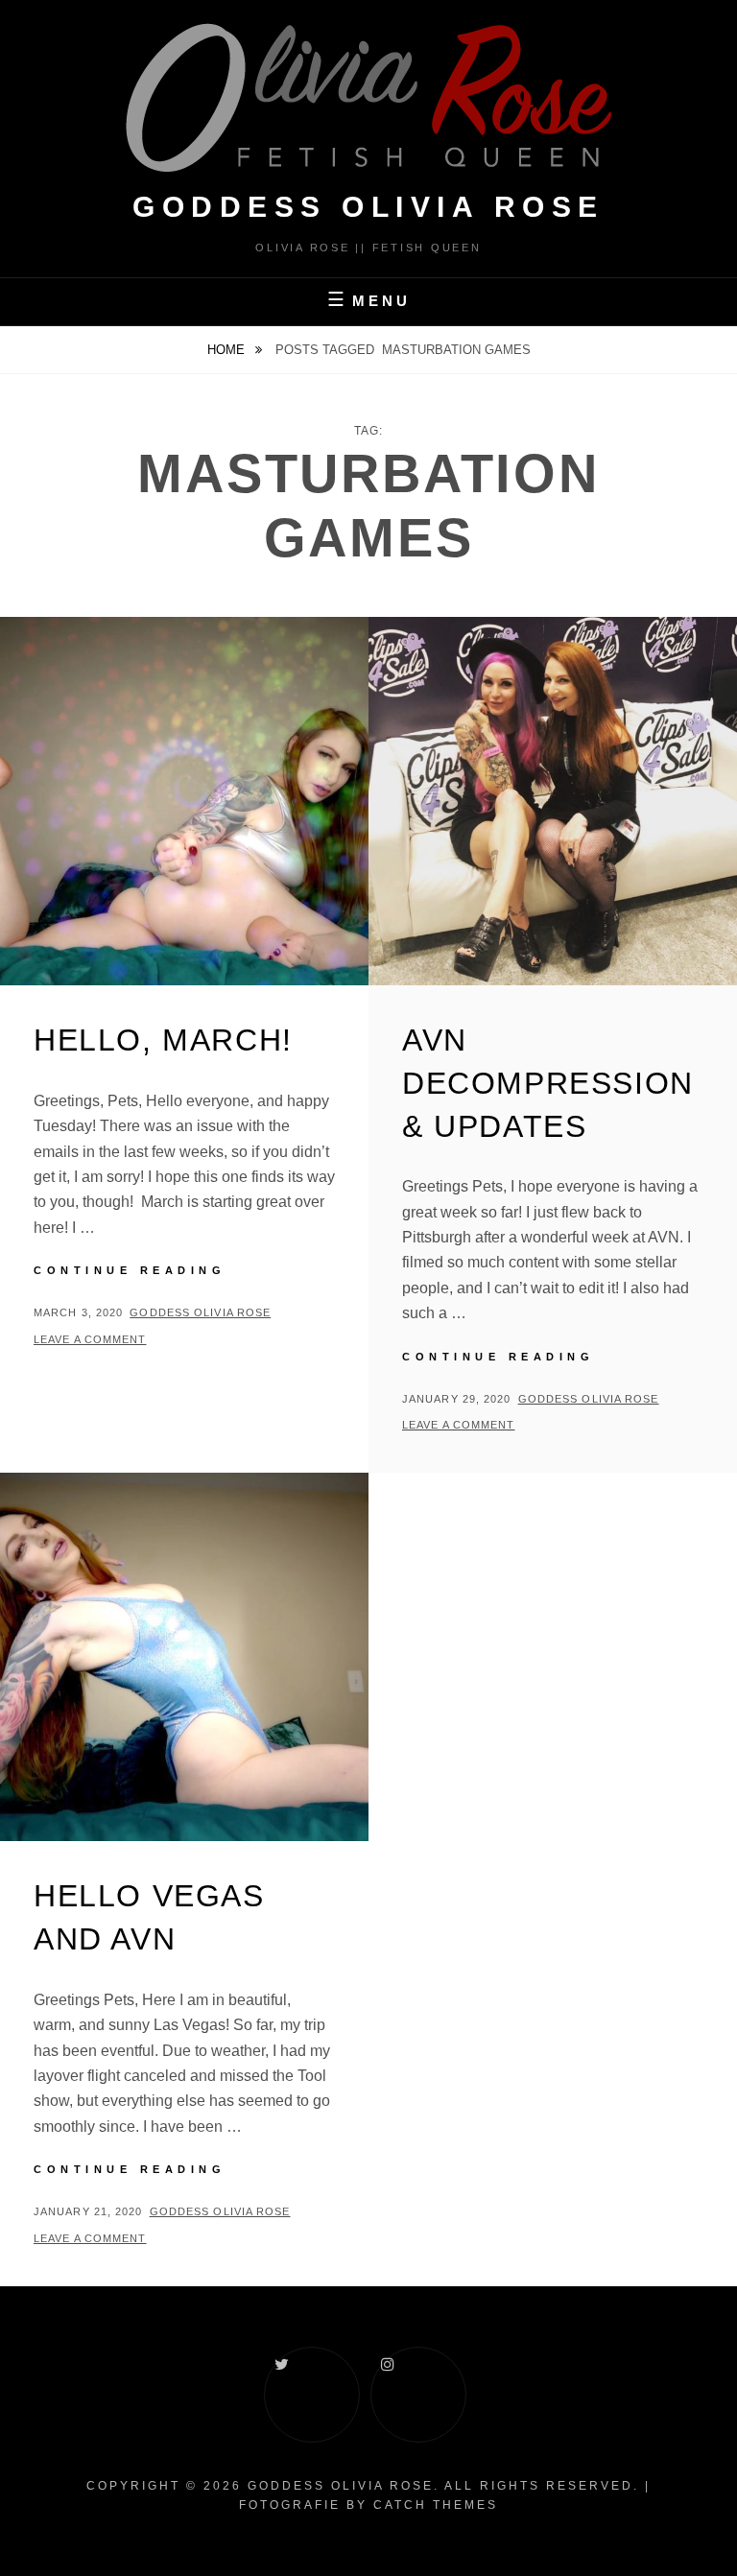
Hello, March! (163, 1040)
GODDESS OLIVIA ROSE (368, 207)
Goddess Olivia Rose (200, 1312)
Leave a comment (90, 1339)
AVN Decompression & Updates (548, 1083)
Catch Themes (436, 2505)
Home (228, 350)
